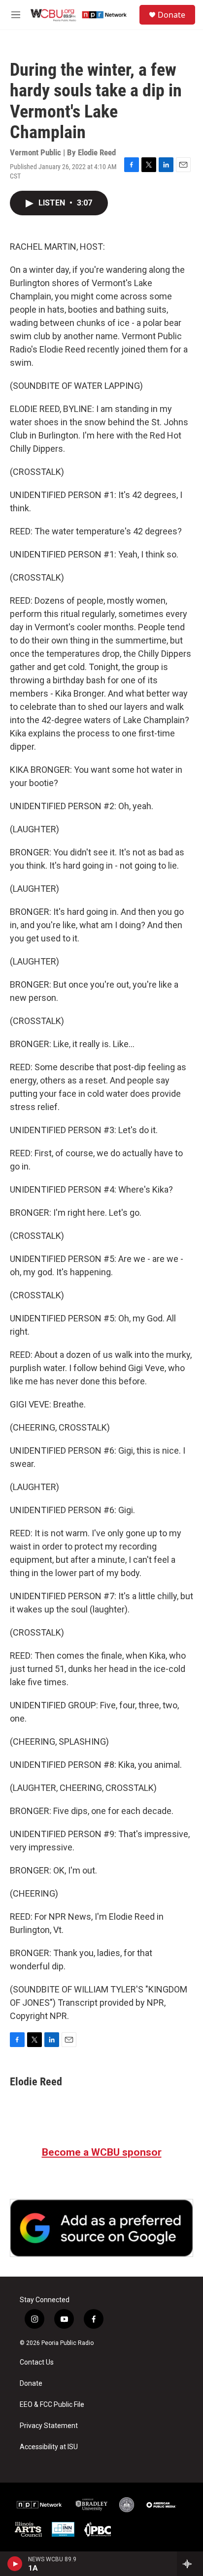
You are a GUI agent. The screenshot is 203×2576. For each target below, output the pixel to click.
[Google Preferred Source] (101, 2228)
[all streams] (190, 2564)
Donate (171, 15)
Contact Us (37, 2362)
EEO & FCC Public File (52, 2405)
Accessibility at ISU (49, 2447)
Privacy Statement (49, 2426)
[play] (15, 2564)
